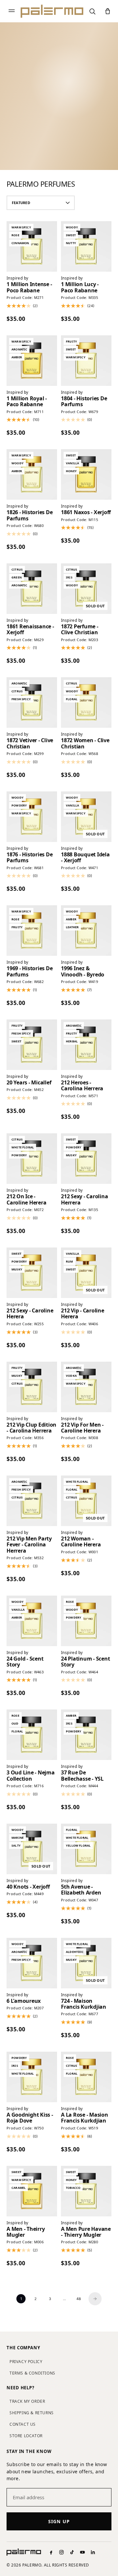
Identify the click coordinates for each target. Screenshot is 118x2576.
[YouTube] (82, 2552)
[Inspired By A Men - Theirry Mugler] (32, 2191)
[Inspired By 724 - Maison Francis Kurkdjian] (86, 1963)
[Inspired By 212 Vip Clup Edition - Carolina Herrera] (32, 1387)
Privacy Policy (26, 2362)
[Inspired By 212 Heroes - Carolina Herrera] (86, 1045)
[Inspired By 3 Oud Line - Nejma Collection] (32, 1735)
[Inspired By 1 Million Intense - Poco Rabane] (32, 246)
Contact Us (23, 2424)
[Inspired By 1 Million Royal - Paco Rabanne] (32, 361)
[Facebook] (51, 2552)
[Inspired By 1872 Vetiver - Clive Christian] (32, 702)
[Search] (92, 11)
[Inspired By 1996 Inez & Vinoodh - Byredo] (86, 931)
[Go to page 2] (95, 2299)
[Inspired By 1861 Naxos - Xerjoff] (86, 474)
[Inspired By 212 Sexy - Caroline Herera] (32, 1273)
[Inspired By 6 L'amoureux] (32, 1963)
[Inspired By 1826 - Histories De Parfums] (32, 474)
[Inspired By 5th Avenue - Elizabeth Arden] (86, 1849)
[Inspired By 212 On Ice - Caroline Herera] (32, 1159)
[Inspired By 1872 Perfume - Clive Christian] (86, 589)
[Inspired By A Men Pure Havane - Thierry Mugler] (86, 2191)
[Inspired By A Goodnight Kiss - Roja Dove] (32, 2077)
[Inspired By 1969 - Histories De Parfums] (32, 931)
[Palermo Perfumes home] (52, 11)
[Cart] (108, 11)
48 (79, 2299)
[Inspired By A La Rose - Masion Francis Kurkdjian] (86, 2077)
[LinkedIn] (93, 2552)
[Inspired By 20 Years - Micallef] (32, 1045)
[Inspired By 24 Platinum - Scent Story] (86, 1621)
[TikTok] (72, 2552)
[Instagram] (61, 2552)
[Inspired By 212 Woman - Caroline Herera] (86, 1501)
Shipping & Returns (32, 2413)
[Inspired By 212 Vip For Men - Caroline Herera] (86, 1387)
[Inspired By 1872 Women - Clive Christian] (86, 702)
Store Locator (26, 2436)
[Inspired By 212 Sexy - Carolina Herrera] (86, 1159)
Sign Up (59, 2521)
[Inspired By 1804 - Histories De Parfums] (86, 361)
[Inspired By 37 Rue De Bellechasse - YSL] (86, 1735)
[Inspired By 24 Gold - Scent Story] (32, 1621)
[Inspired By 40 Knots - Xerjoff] (32, 1849)
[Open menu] (12, 11)
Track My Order (27, 2401)
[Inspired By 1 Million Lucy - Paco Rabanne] (86, 246)
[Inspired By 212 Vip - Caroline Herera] (86, 1273)
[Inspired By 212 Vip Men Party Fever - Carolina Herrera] (32, 1501)
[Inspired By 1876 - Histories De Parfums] (32, 817)
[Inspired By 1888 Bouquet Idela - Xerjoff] (86, 817)
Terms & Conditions (32, 2373)
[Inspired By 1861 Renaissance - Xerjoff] (32, 589)
